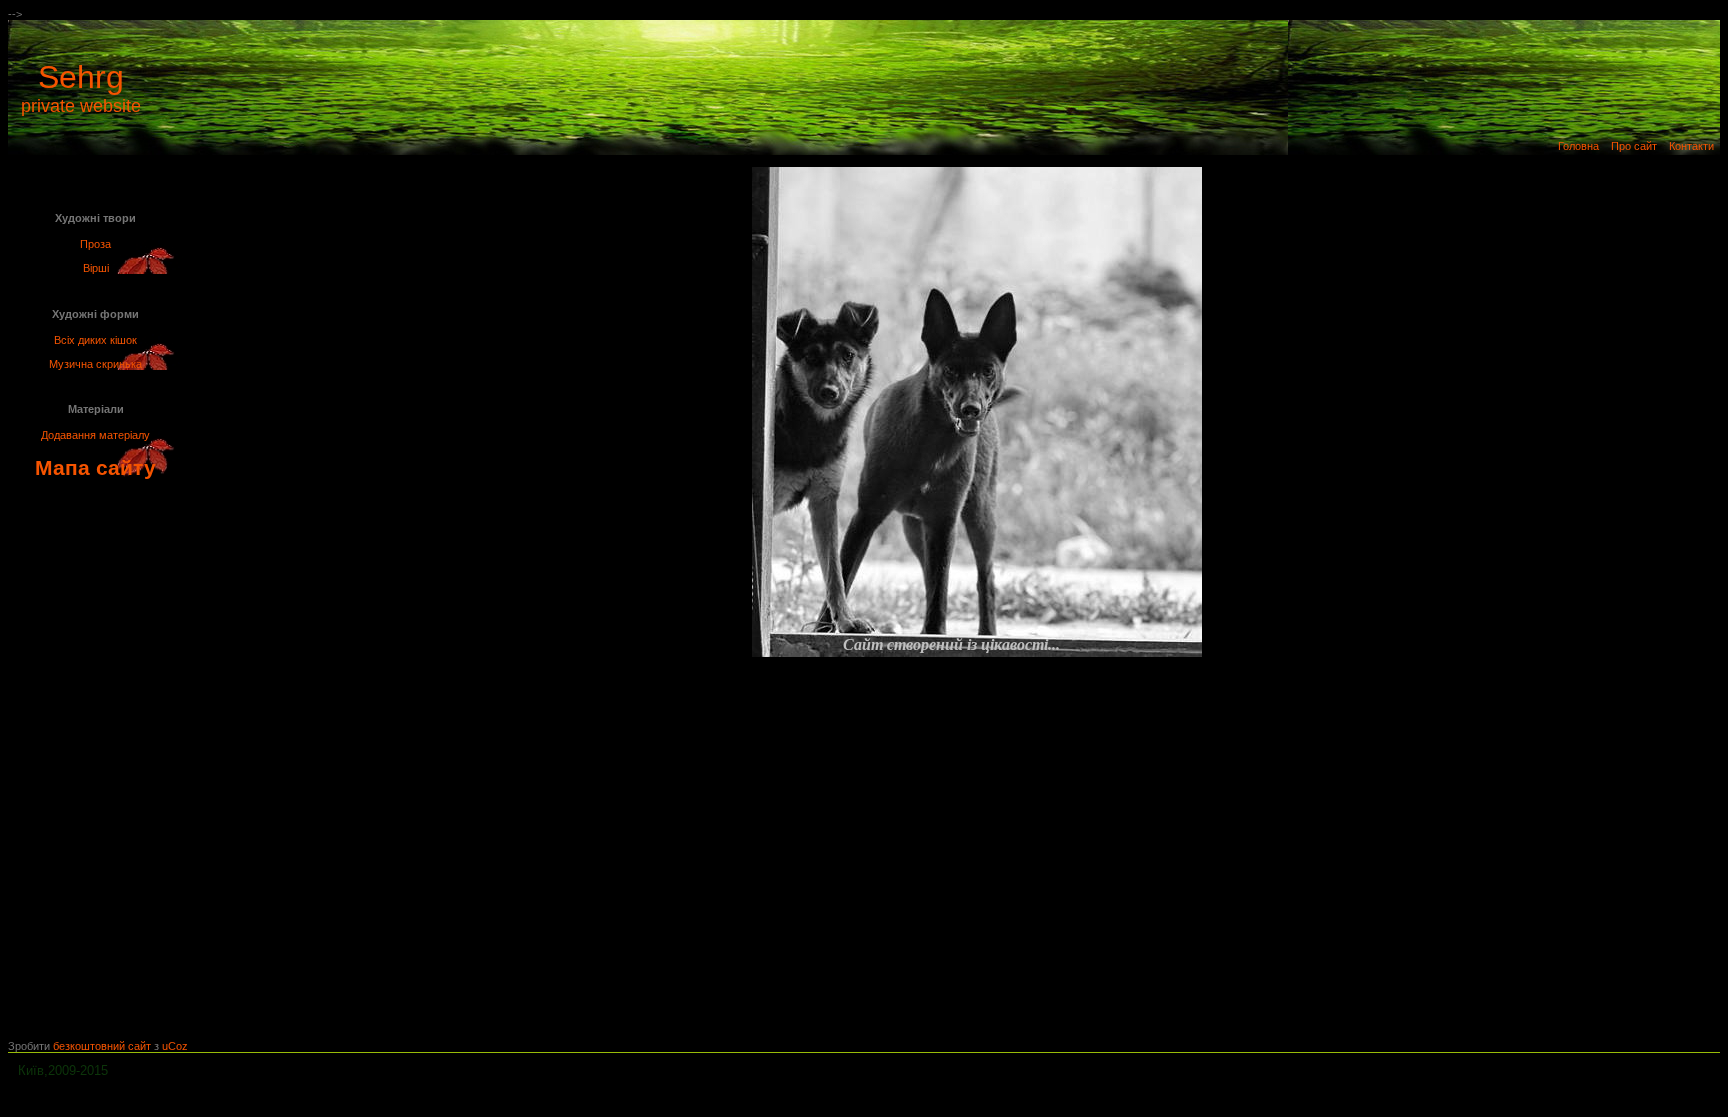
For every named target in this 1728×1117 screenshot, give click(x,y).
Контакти (1691, 146)
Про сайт (1634, 146)
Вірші (96, 268)
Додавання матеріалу (95, 435)
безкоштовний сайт (102, 1046)
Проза (95, 244)
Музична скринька (95, 364)
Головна (1578, 146)
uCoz (175, 1046)
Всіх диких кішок (95, 340)
